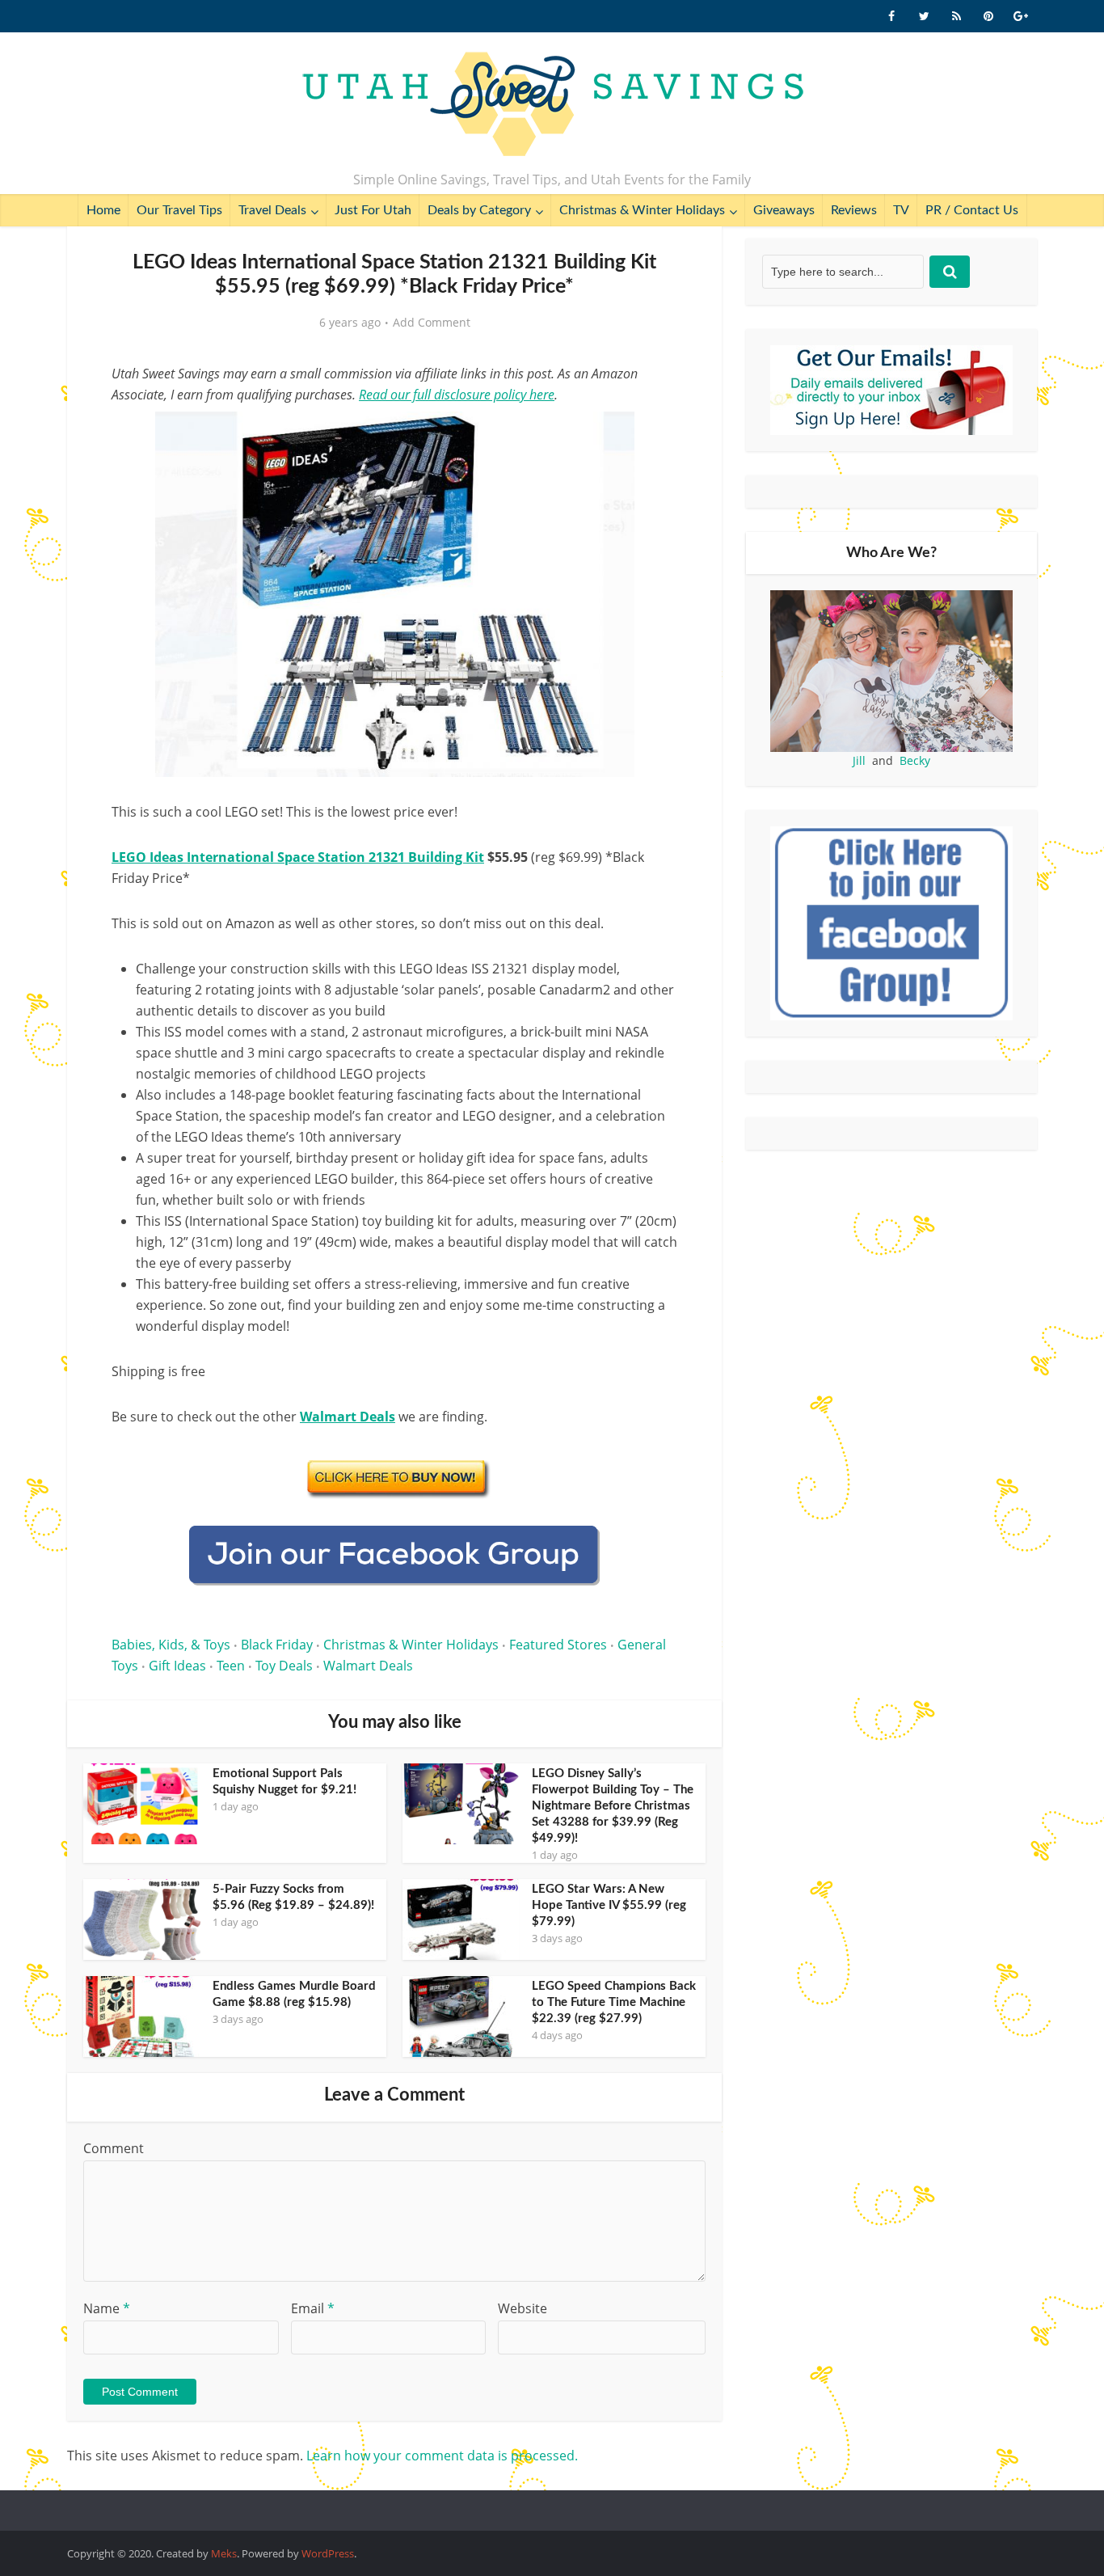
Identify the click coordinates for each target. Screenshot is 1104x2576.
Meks (224, 2553)
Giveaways (784, 210)
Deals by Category (479, 210)
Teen (231, 1666)
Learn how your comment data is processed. (442, 2456)
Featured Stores (558, 1645)
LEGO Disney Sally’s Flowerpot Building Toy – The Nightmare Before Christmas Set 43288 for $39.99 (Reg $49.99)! (613, 1806)
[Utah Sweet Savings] (552, 105)
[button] (654, 435)
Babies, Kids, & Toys (171, 1645)
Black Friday (277, 1645)
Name (107, 2308)
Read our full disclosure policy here (457, 395)
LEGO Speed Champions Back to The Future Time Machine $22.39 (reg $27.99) (614, 2002)
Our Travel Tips (179, 210)
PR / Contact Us (972, 210)
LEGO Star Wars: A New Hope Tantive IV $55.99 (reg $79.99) (609, 1905)
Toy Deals (284, 1666)
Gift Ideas (177, 1666)
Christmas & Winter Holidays (642, 210)
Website (523, 2308)
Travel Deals (272, 210)
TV (901, 210)
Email (313, 2308)
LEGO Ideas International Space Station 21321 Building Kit (298, 857)
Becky (915, 760)
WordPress (328, 2553)
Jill (859, 760)
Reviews (854, 210)
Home (103, 210)
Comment (114, 2148)
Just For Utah (373, 210)
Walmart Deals (368, 1666)
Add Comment (432, 323)
